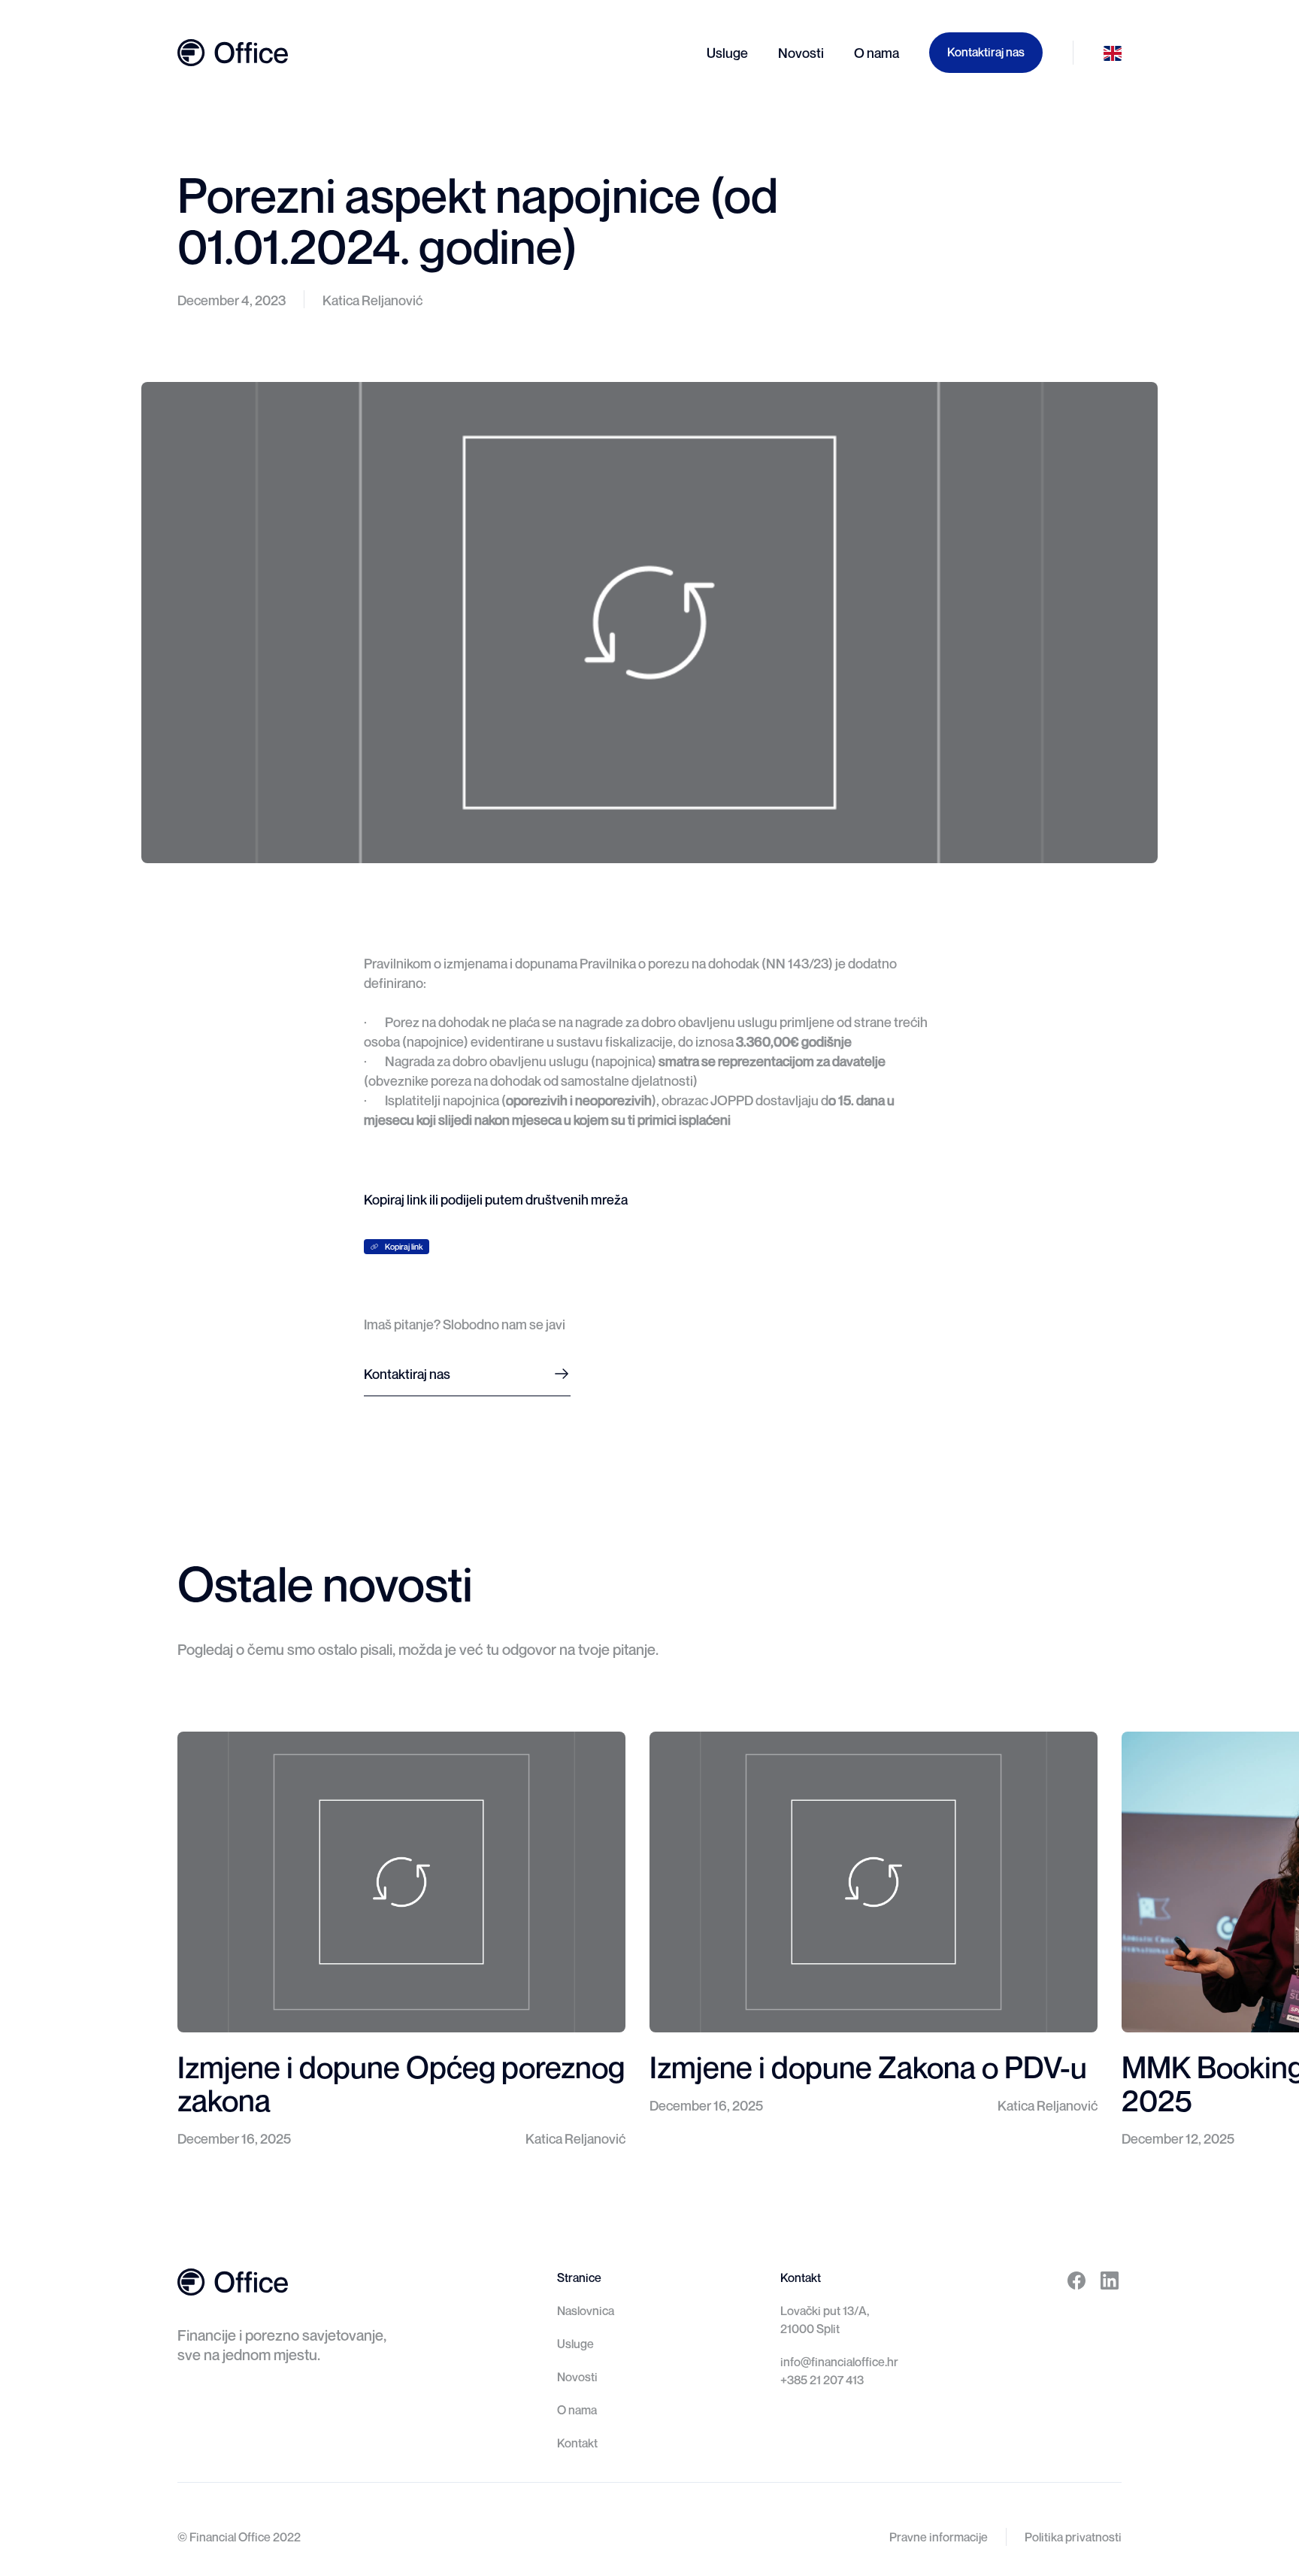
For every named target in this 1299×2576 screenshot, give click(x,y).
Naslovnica (586, 2311)
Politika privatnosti (1073, 2537)
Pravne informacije (939, 2537)
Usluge (575, 2344)
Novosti (577, 2377)
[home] (233, 53)
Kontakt (577, 2443)
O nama (577, 2410)
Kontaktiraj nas (986, 52)
